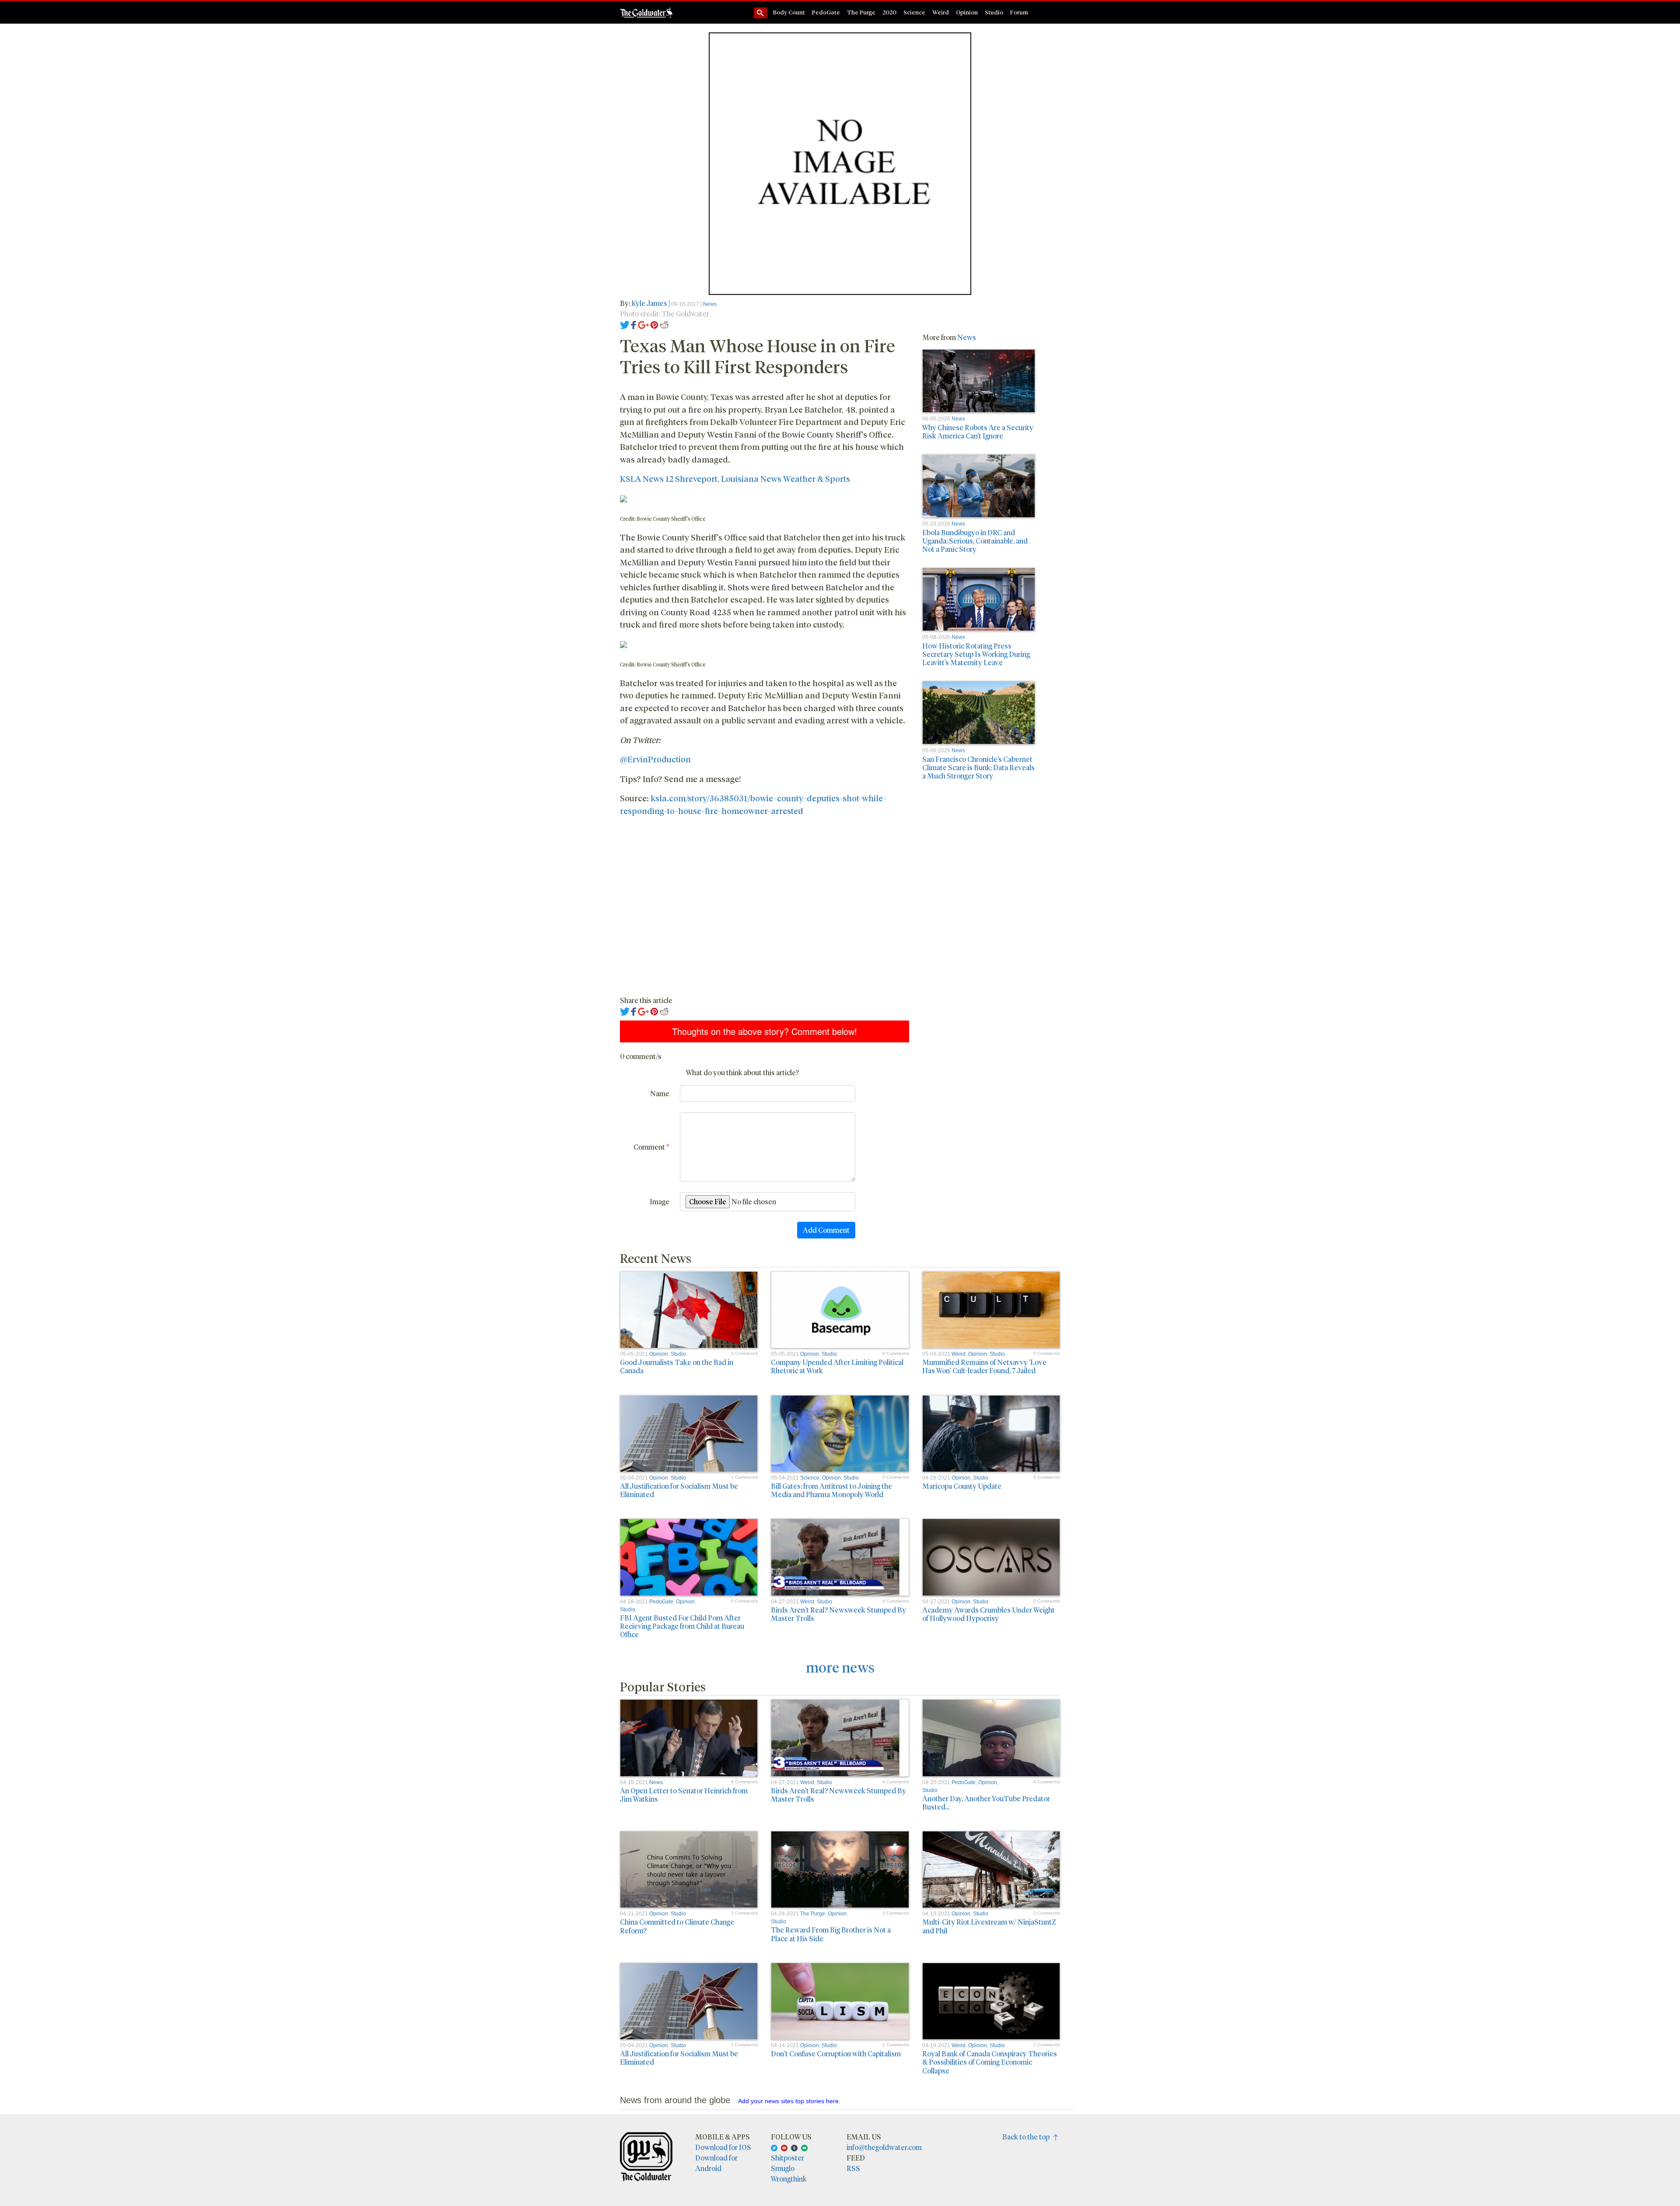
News (710, 304)
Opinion (967, 12)
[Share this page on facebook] (633, 324)
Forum (1019, 12)
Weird (941, 12)
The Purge (861, 12)
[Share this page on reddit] (664, 324)
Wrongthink (789, 2179)
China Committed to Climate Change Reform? (677, 1926)
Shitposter (787, 2158)
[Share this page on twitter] (625, 324)
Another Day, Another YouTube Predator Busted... (986, 1803)
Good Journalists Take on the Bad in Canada (677, 1366)
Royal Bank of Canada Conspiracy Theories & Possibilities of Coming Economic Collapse (990, 2062)
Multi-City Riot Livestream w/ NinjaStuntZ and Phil (989, 1926)
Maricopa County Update (962, 1486)
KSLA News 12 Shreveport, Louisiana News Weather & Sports (735, 478)
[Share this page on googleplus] (644, 324)
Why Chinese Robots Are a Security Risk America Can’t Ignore (978, 431)
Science (914, 12)
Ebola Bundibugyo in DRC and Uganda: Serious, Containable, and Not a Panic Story (975, 541)
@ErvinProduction (655, 759)
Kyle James (649, 303)
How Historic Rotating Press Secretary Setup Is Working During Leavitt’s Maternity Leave (976, 654)
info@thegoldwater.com (884, 2147)
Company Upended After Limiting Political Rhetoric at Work (837, 1366)
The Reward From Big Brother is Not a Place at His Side (831, 1934)
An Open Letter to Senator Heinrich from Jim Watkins (684, 1795)
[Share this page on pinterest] (654, 324)
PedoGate (826, 12)
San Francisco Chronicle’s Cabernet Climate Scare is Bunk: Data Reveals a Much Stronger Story (978, 767)
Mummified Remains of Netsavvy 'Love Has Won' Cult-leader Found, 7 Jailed (984, 1366)
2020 (889, 12)
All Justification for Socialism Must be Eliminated (679, 1490)
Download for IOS (723, 2147)
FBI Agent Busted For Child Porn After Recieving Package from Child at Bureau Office (682, 1626)
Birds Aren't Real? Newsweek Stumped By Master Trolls (838, 1614)
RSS (853, 2168)
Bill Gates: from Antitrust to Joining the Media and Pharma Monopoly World (831, 1490)
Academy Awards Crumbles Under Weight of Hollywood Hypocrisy (989, 1614)
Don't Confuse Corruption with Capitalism (836, 2053)
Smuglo (783, 2168)
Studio (994, 12)
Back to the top (1028, 2137)
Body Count (789, 12)
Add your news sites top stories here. (789, 2101)
